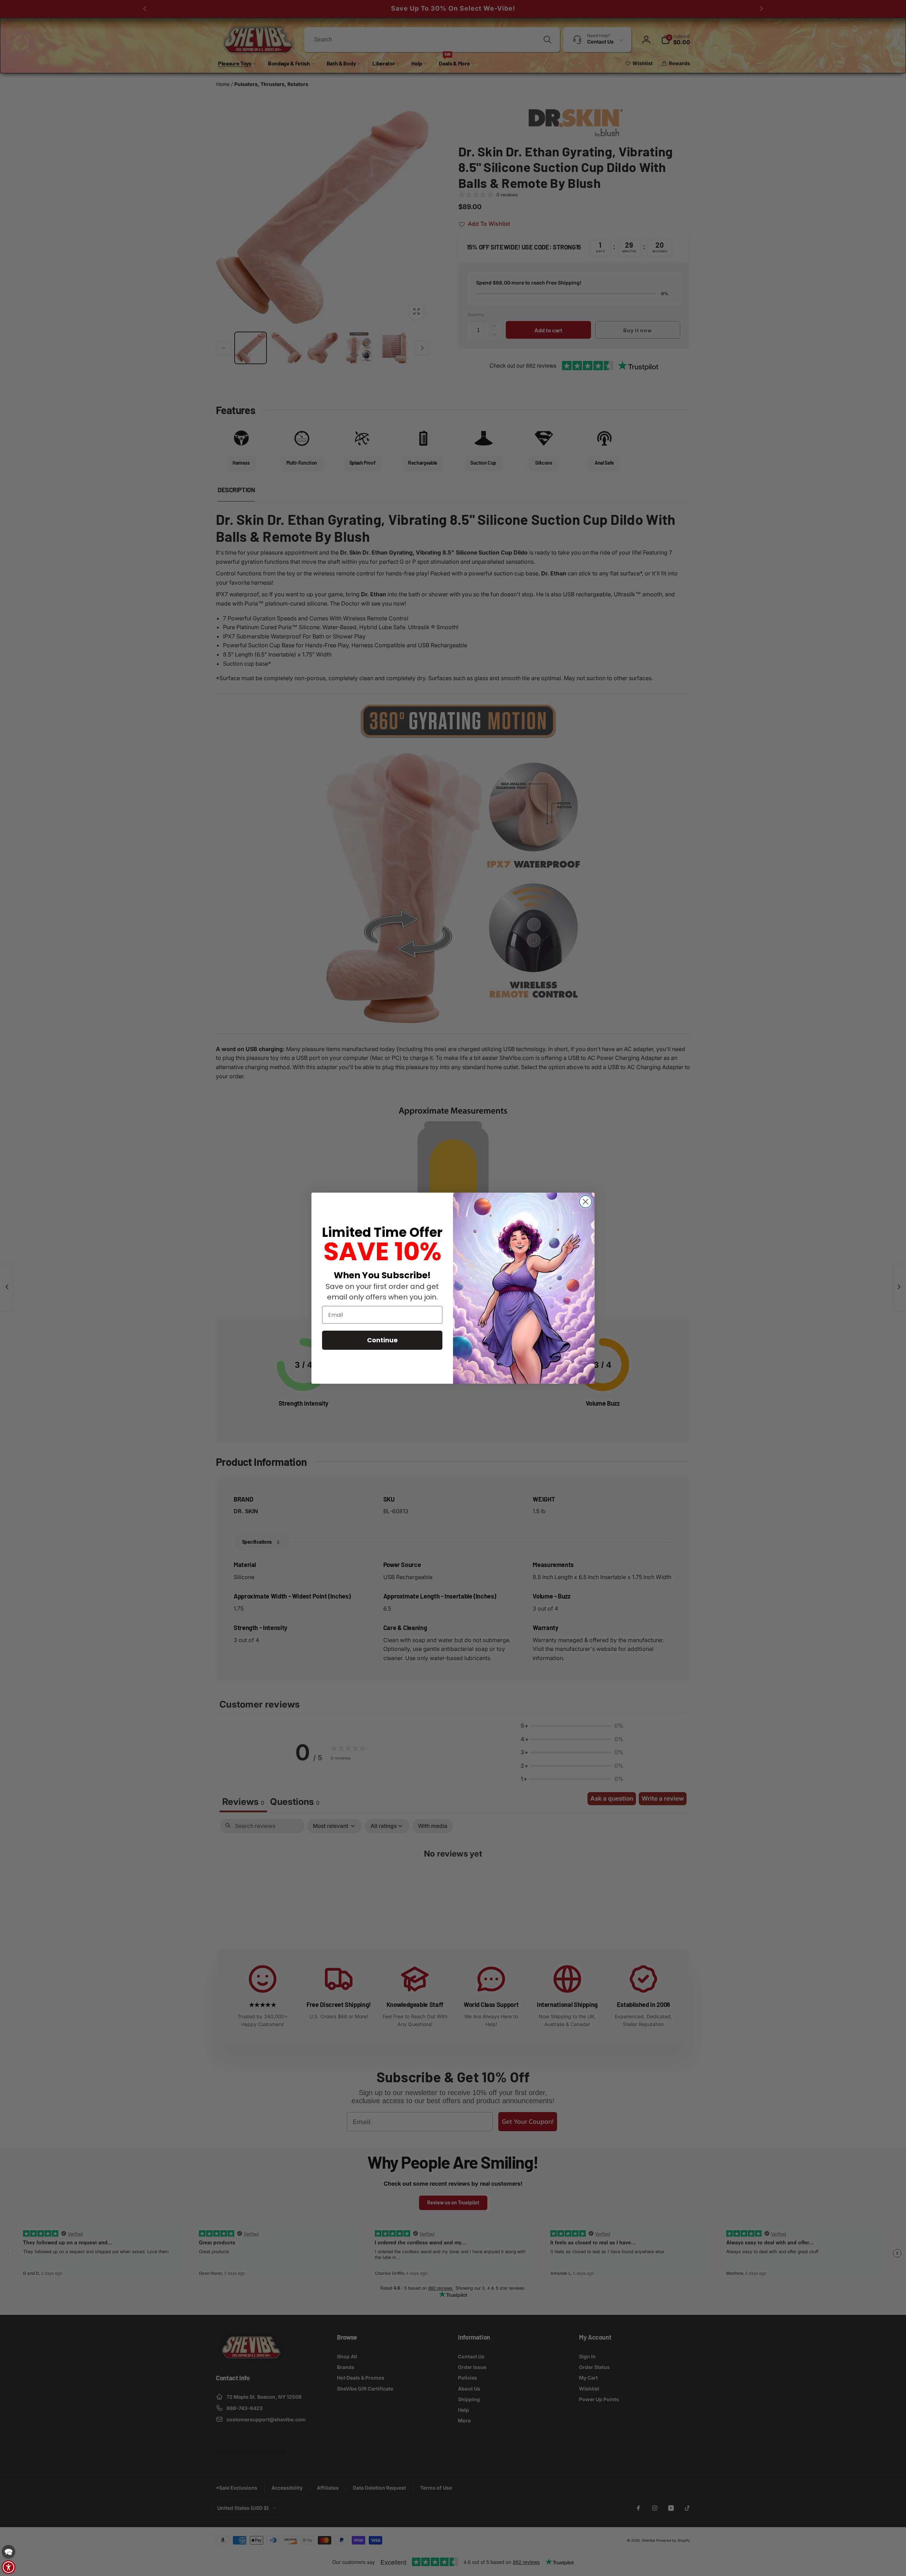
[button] (8, 2552)
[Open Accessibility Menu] (8, 2567)
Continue (382, 1340)
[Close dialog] (586, 1202)
